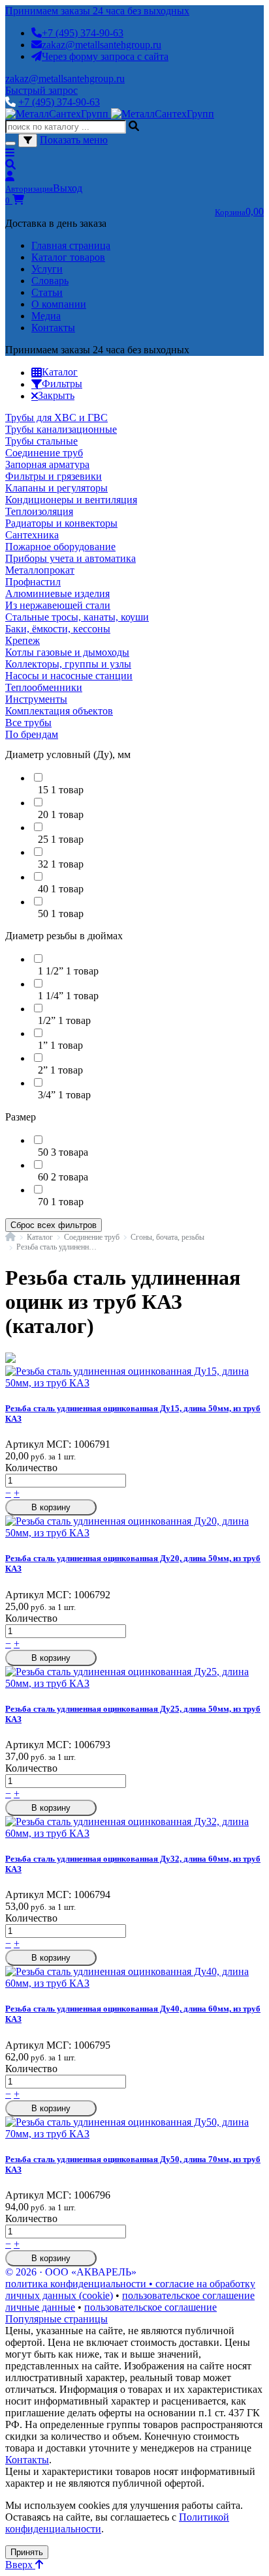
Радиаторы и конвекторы (61, 523)
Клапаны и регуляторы (56, 488)
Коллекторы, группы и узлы (68, 664)
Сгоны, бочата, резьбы (167, 1237)
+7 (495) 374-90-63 (83, 33)
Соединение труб (44, 453)
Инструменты (36, 699)
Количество (31, 1468)
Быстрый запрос (41, 90)
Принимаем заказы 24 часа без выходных (97, 11)
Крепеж (23, 640)
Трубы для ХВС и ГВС (56, 417)
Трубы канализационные (61, 429)
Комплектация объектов (59, 711)
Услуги (47, 269)
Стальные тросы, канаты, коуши (77, 617)
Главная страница (71, 245)
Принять (27, 2552)
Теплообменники (44, 687)
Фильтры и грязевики (54, 476)
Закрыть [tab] (56, 395)
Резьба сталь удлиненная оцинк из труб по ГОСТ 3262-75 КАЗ (56, 1247)
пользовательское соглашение (188, 2295)
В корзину (51, 1507)
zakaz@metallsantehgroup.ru (102, 45)
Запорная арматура (47, 464)
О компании (59, 304)
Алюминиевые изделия (57, 593)
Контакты (53, 328)
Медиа (46, 316)
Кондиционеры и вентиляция (71, 500)
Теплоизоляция (39, 511)
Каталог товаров (68, 257)
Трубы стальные (41, 441)
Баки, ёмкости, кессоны (58, 629)
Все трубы (28, 723)
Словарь (50, 281)
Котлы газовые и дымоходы (67, 652)
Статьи (47, 292)
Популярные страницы (56, 2319)
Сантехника (32, 535)
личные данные (40, 2307)
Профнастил (33, 582)
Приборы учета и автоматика (71, 558)
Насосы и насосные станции (69, 676)
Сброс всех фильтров (54, 1225)
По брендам (32, 734)
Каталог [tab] (60, 372)
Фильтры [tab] (62, 384)
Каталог (40, 1237)
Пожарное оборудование (60, 547)
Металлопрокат (40, 570)
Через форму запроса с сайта (105, 56)
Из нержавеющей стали (58, 605)
